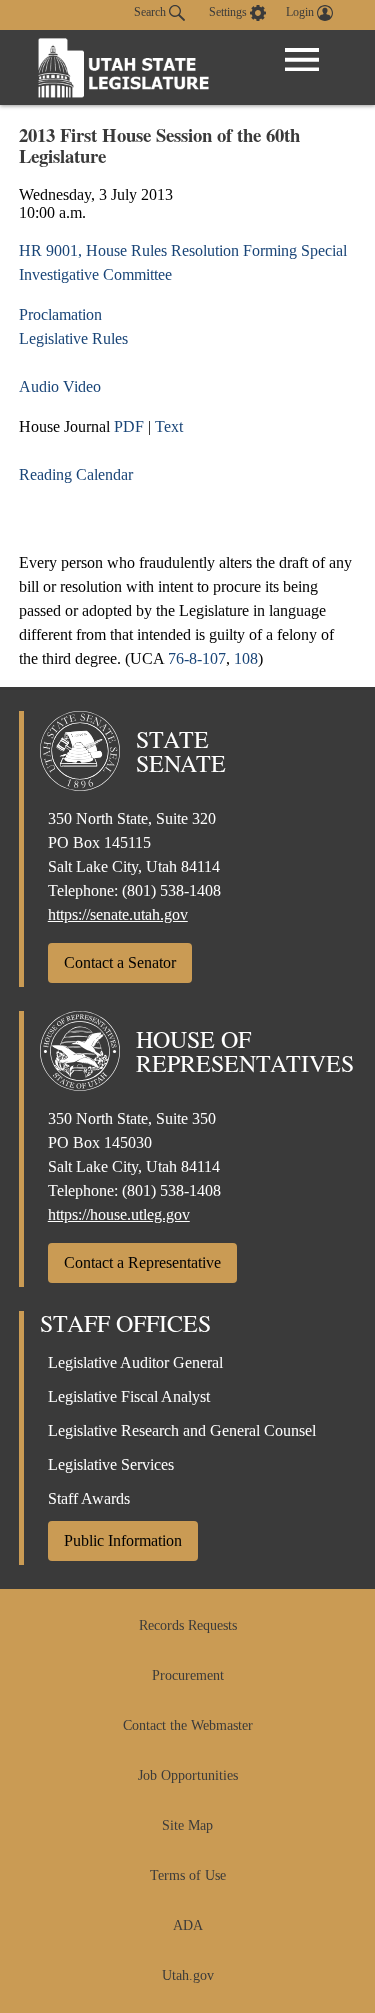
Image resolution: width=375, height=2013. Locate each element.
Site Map (187, 1825)
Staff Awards (89, 1498)
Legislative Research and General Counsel (182, 1430)
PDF (129, 426)
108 (246, 658)
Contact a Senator (120, 962)
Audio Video (60, 386)
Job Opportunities (188, 1775)
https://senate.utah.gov (118, 914)
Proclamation (60, 314)
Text (169, 426)
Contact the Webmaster (188, 1725)
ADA (188, 1925)
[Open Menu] (302, 60)
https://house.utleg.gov (119, 1214)
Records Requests (188, 1625)
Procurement (188, 1675)
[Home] (124, 67)
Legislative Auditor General (135, 1362)
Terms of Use (188, 1875)
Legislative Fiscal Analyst (129, 1396)
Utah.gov (188, 1975)
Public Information (123, 1540)
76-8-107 (197, 658)
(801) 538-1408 (171, 890)
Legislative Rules (73, 338)
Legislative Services (111, 1464)
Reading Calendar (76, 474)
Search (151, 12)
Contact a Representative (142, 1262)
